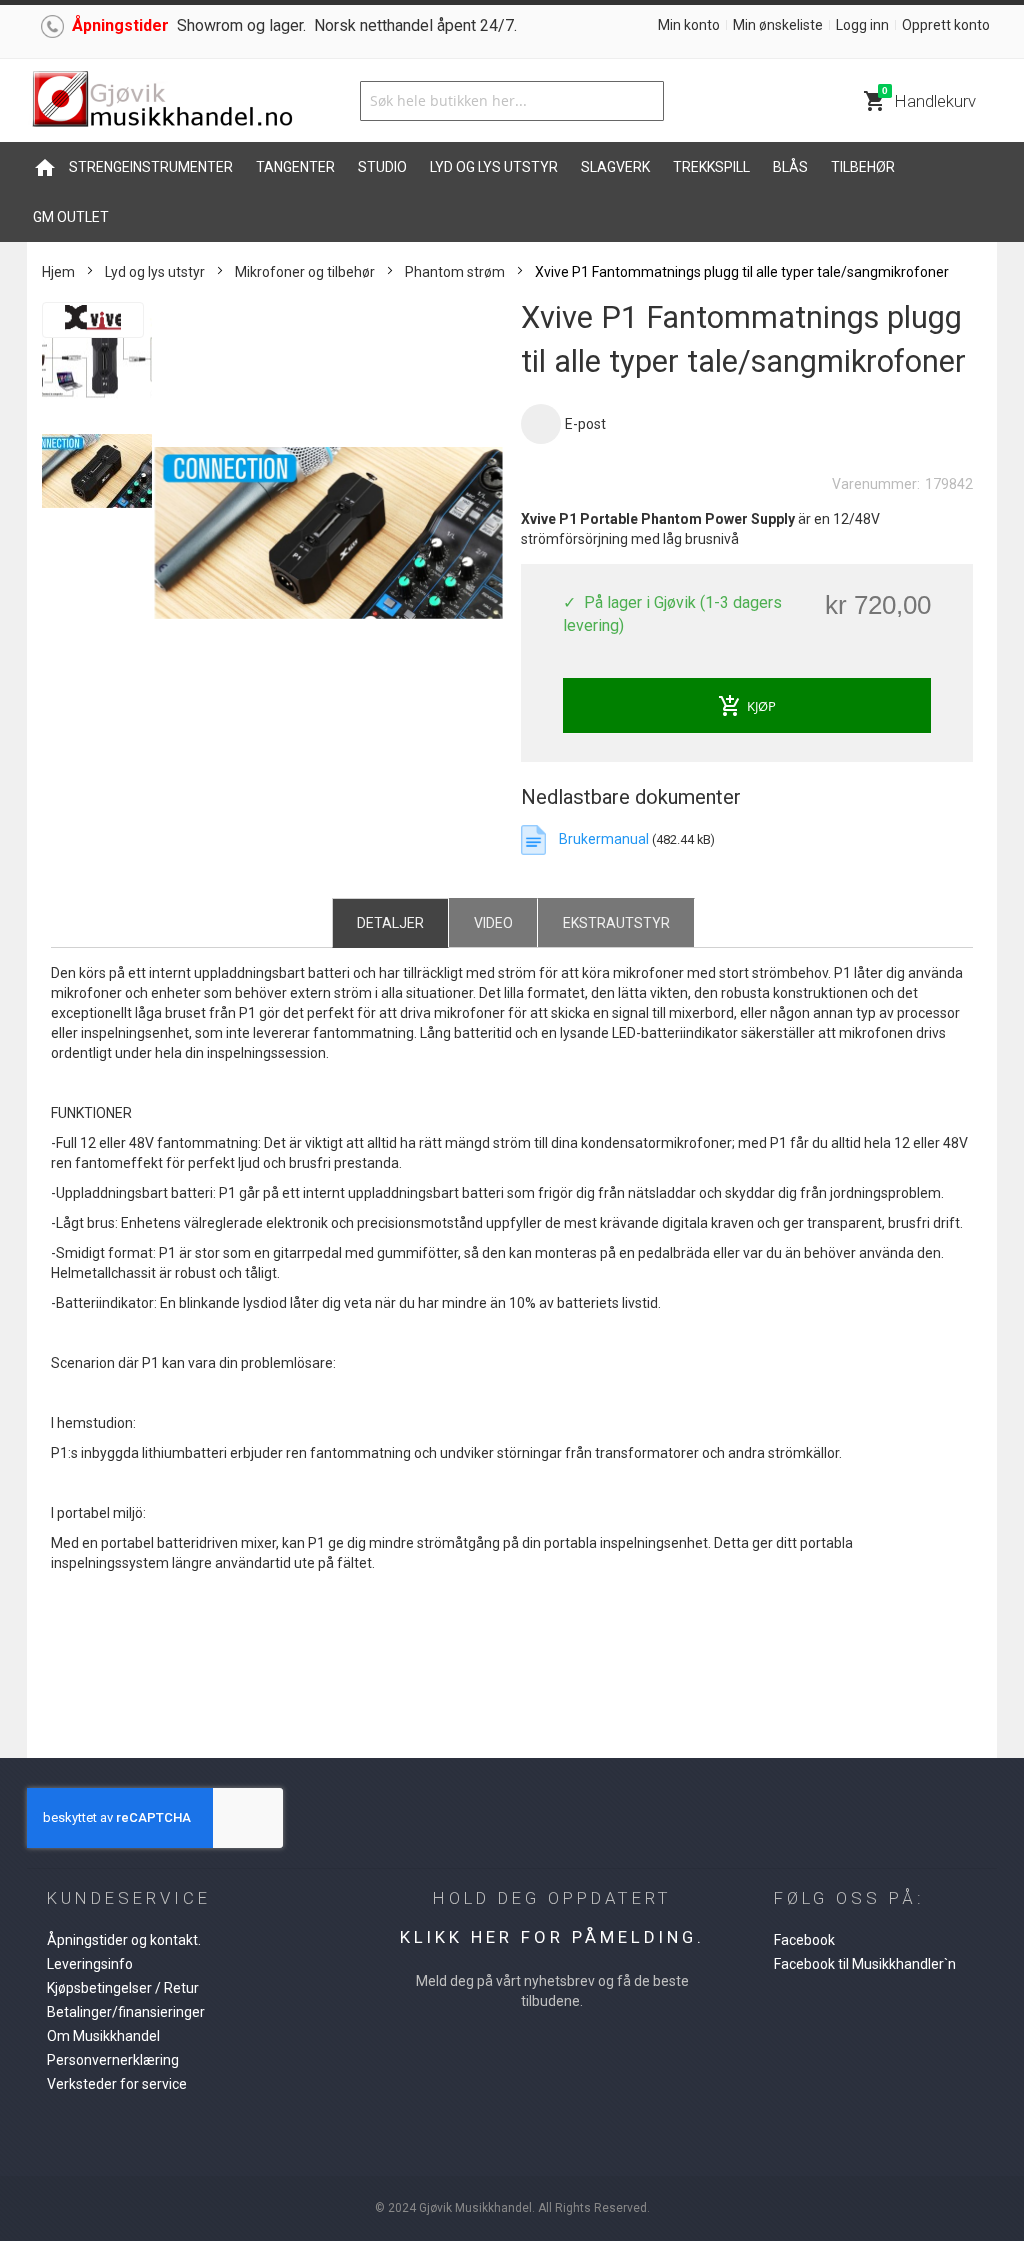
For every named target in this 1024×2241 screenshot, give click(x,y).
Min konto (689, 25)
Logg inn (862, 25)
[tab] (390, 922)
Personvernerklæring (113, 2060)
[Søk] (644, 101)
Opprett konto (946, 25)
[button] (98, 358)
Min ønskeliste (778, 25)
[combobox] (511, 101)
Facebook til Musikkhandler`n (865, 1964)
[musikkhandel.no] (162, 100)
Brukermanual (605, 839)
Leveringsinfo (90, 1964)
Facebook (804, 1940)
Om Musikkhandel (103, 2036)
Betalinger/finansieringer (126, 2012)
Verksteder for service (117, 2084)
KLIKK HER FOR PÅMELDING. (552, 1937)
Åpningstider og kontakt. (124, 1940)
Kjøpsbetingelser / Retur (123, 1988)
